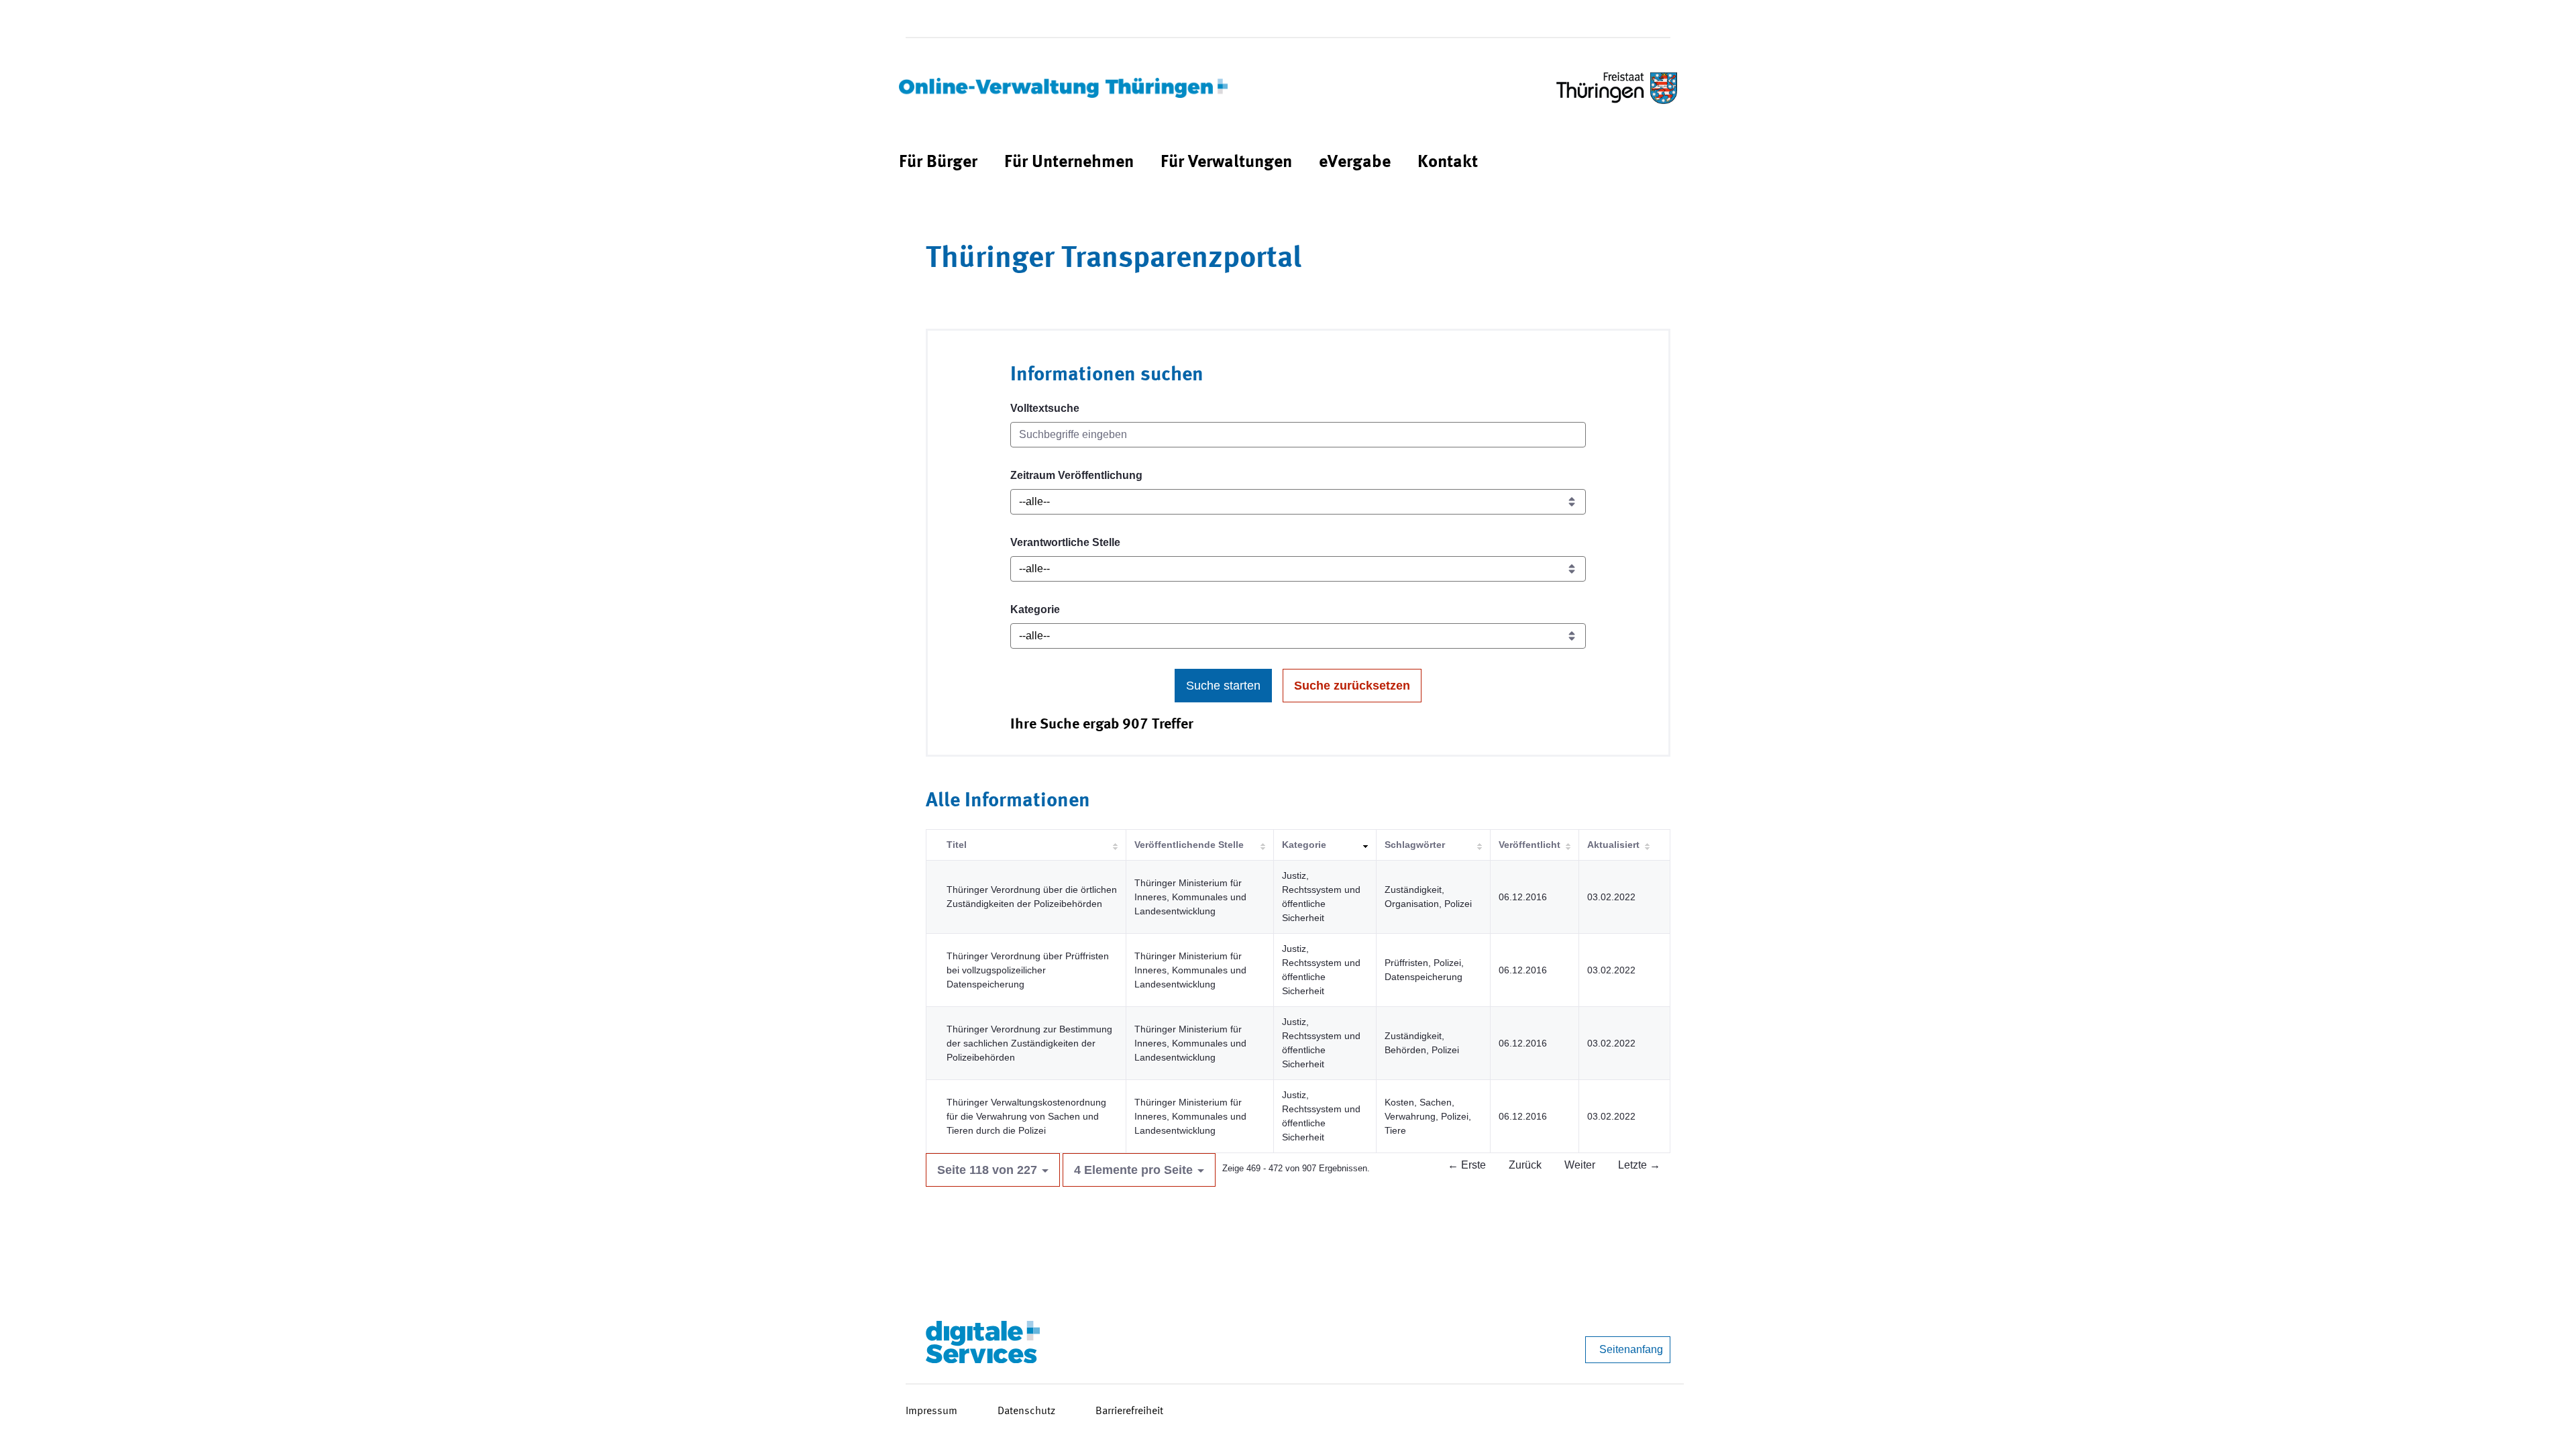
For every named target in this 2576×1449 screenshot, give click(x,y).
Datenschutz (1026, 1411)
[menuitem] (938, 163)
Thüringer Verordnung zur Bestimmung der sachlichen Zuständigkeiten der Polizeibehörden (1029, 1043)
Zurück (1525, 1165)
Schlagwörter (1415, 845)
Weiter (1580, 1165)
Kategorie (1035, 609)
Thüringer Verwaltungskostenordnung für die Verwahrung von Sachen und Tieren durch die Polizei (1026, 1116)
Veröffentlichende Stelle (1189, 845)
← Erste (1467, 1165)
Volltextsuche (1045, 408)
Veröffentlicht (1529, 845)
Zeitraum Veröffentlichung (1076, 475)
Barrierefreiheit (1129, 1411)
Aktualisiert (1613, 845)
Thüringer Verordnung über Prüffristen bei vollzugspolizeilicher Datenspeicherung (1028, 970)
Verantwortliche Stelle (1065, 542)
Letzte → (1639, 1165)
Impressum (931, 1411)
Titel (957, 845)
